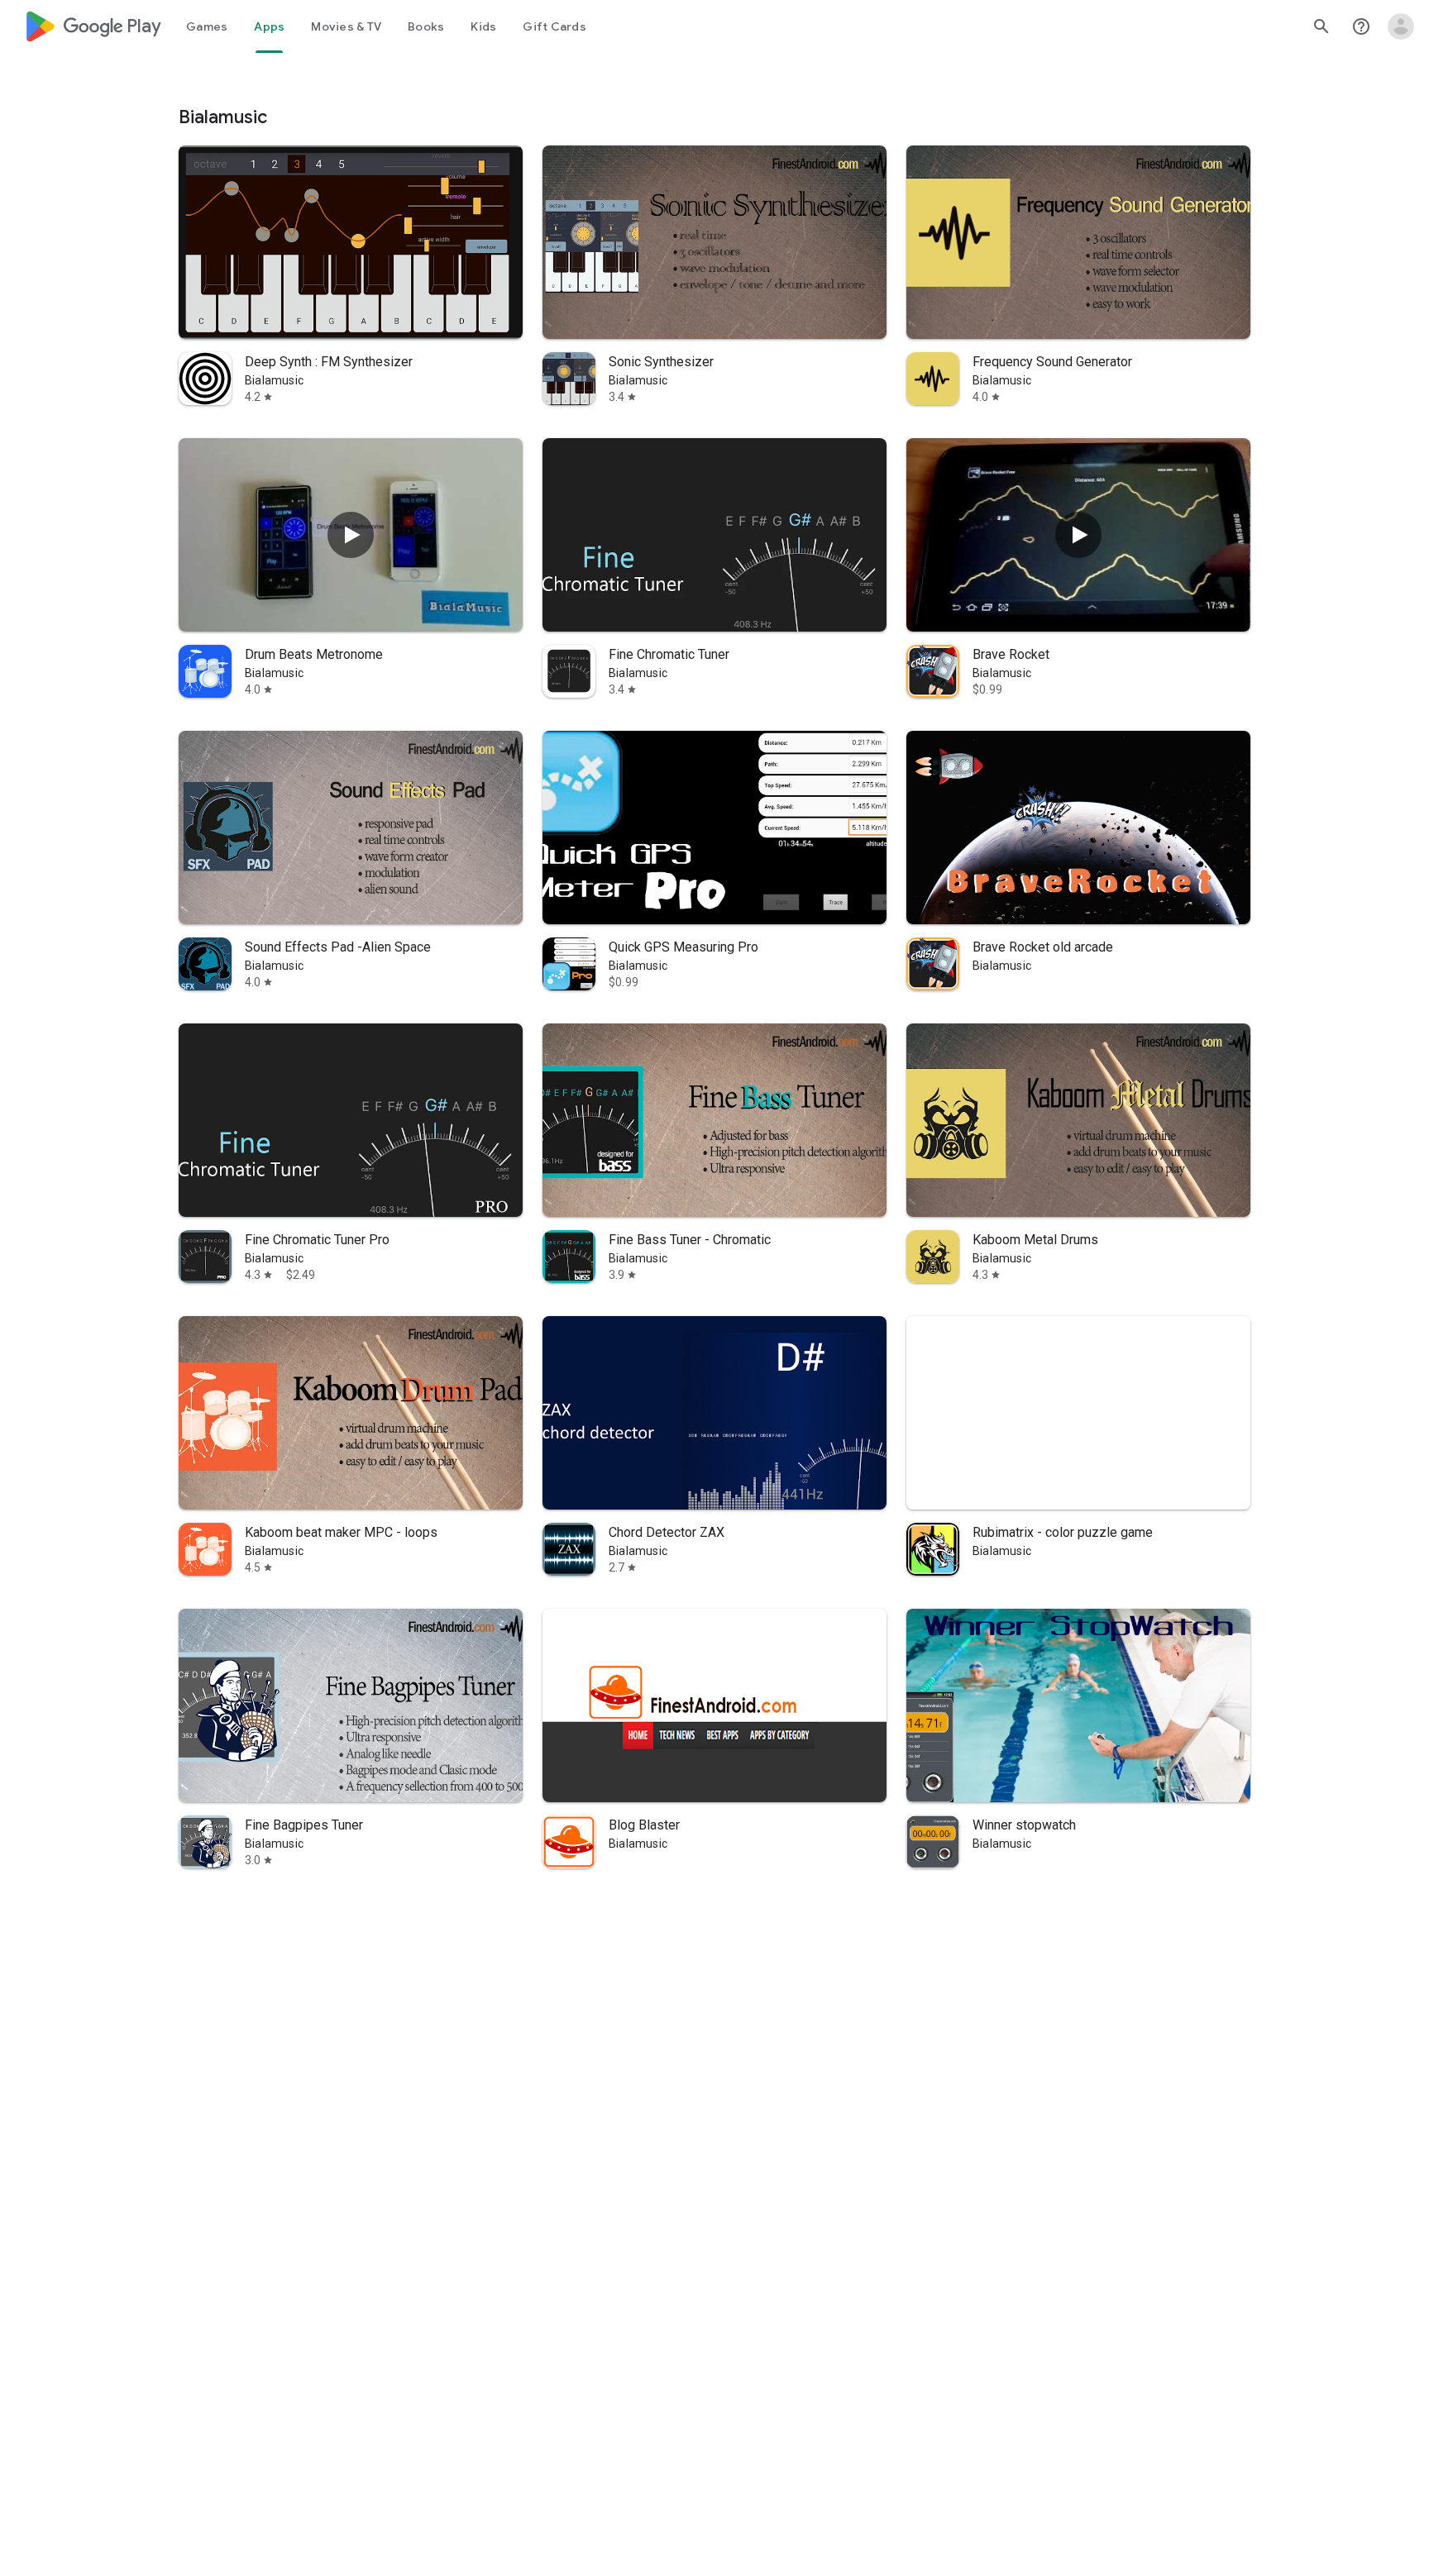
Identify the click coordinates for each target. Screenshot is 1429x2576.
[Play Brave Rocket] (1078, 535)
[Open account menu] (1401, 26)
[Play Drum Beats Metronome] (351, 535)
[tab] (207, 26)
